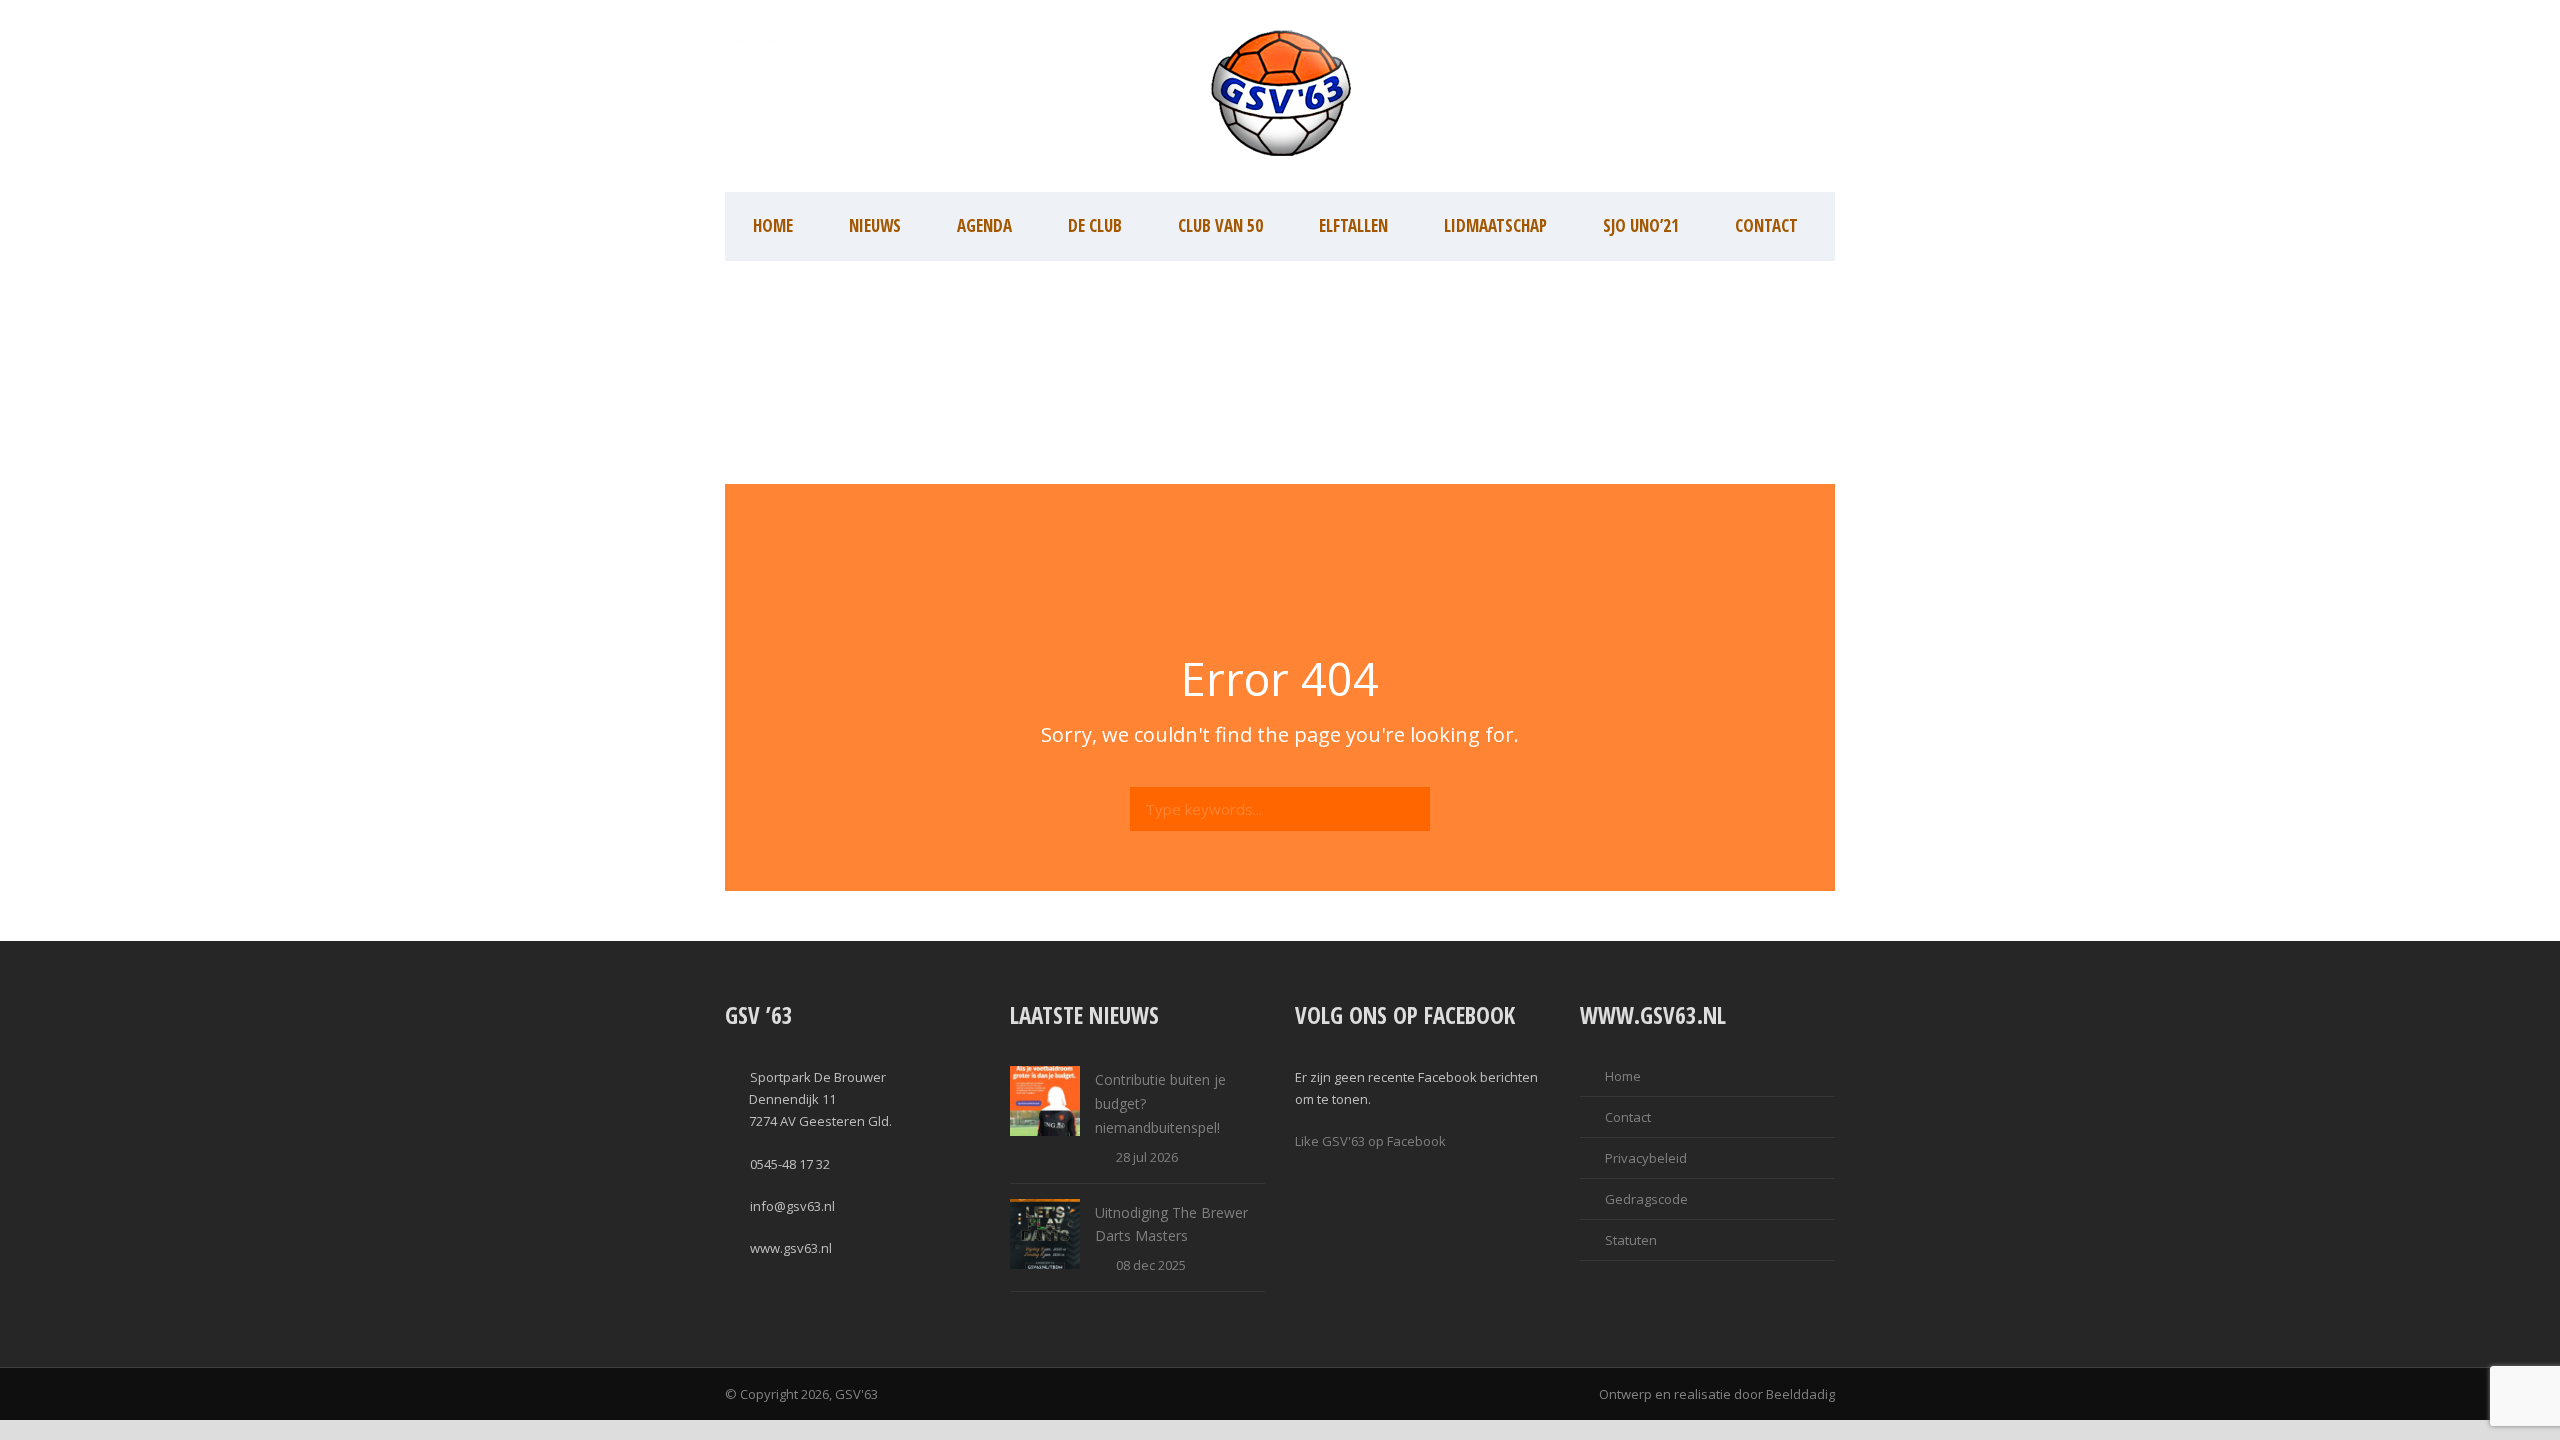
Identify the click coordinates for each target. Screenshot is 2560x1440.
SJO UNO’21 (1641, 225)
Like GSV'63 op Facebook (1370, 1141)
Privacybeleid (1646, 1158)
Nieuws (875, 225)
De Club (1095, 225)
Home (773, 225)
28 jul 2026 (1147, 1157)
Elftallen (1353, 225)
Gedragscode (1646, 1199)
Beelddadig (1800, 1394)
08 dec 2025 (1151, 1265)
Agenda (984, 225)
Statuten (1631, 1240)
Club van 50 (1220, 225)
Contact (1766, 225)
